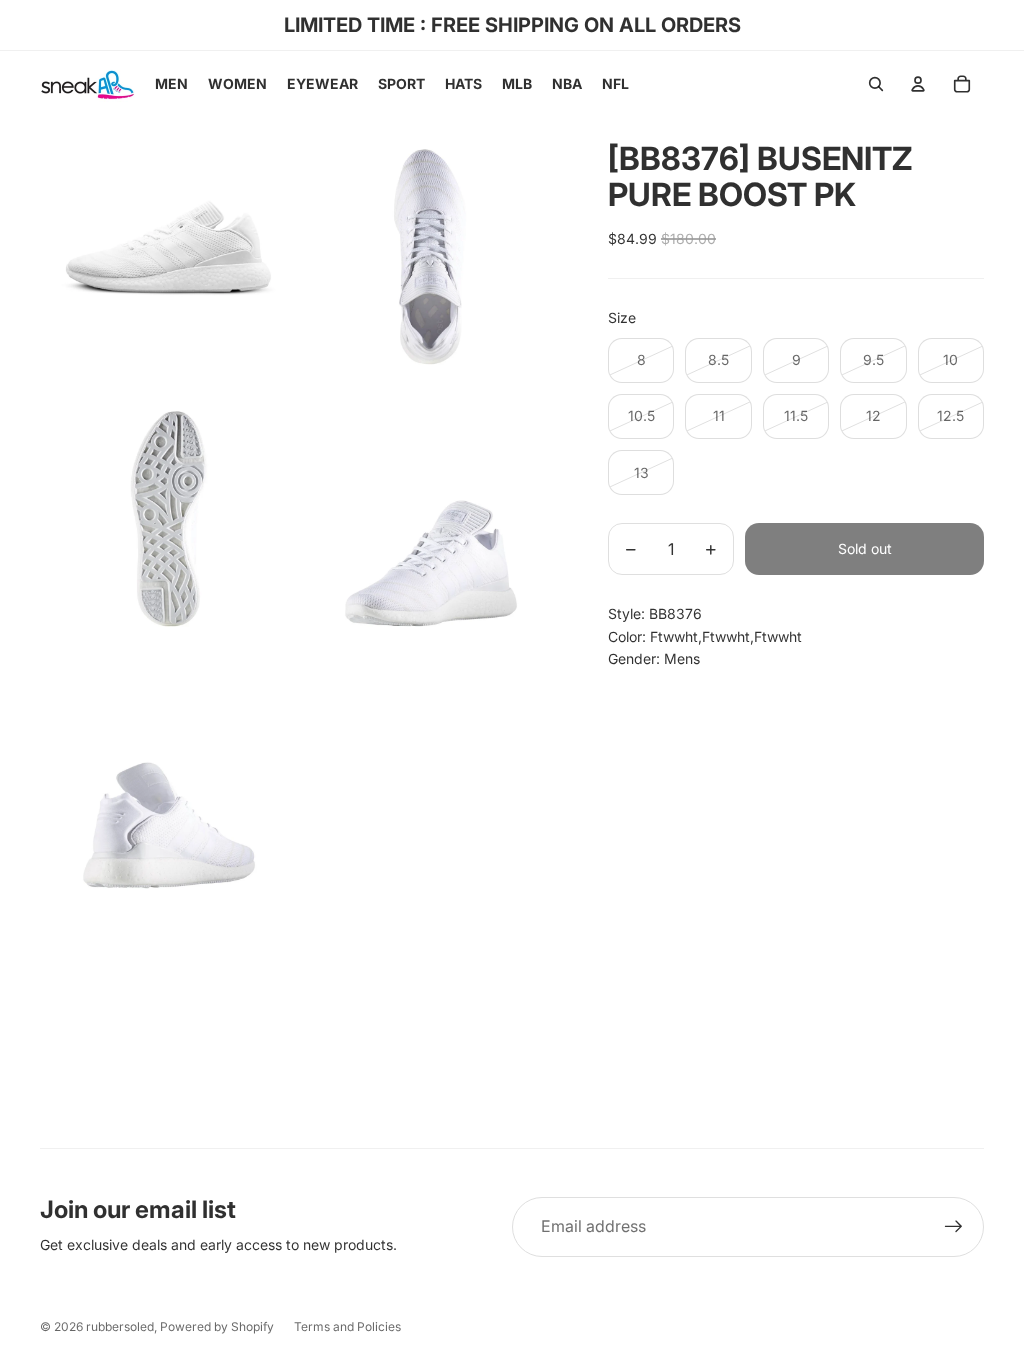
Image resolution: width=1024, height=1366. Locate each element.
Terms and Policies (347, 1326)
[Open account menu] (918, 84)
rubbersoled (120, 1326)
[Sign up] (954, 1227)
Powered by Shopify (217, 1326)
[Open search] (876, 84)
